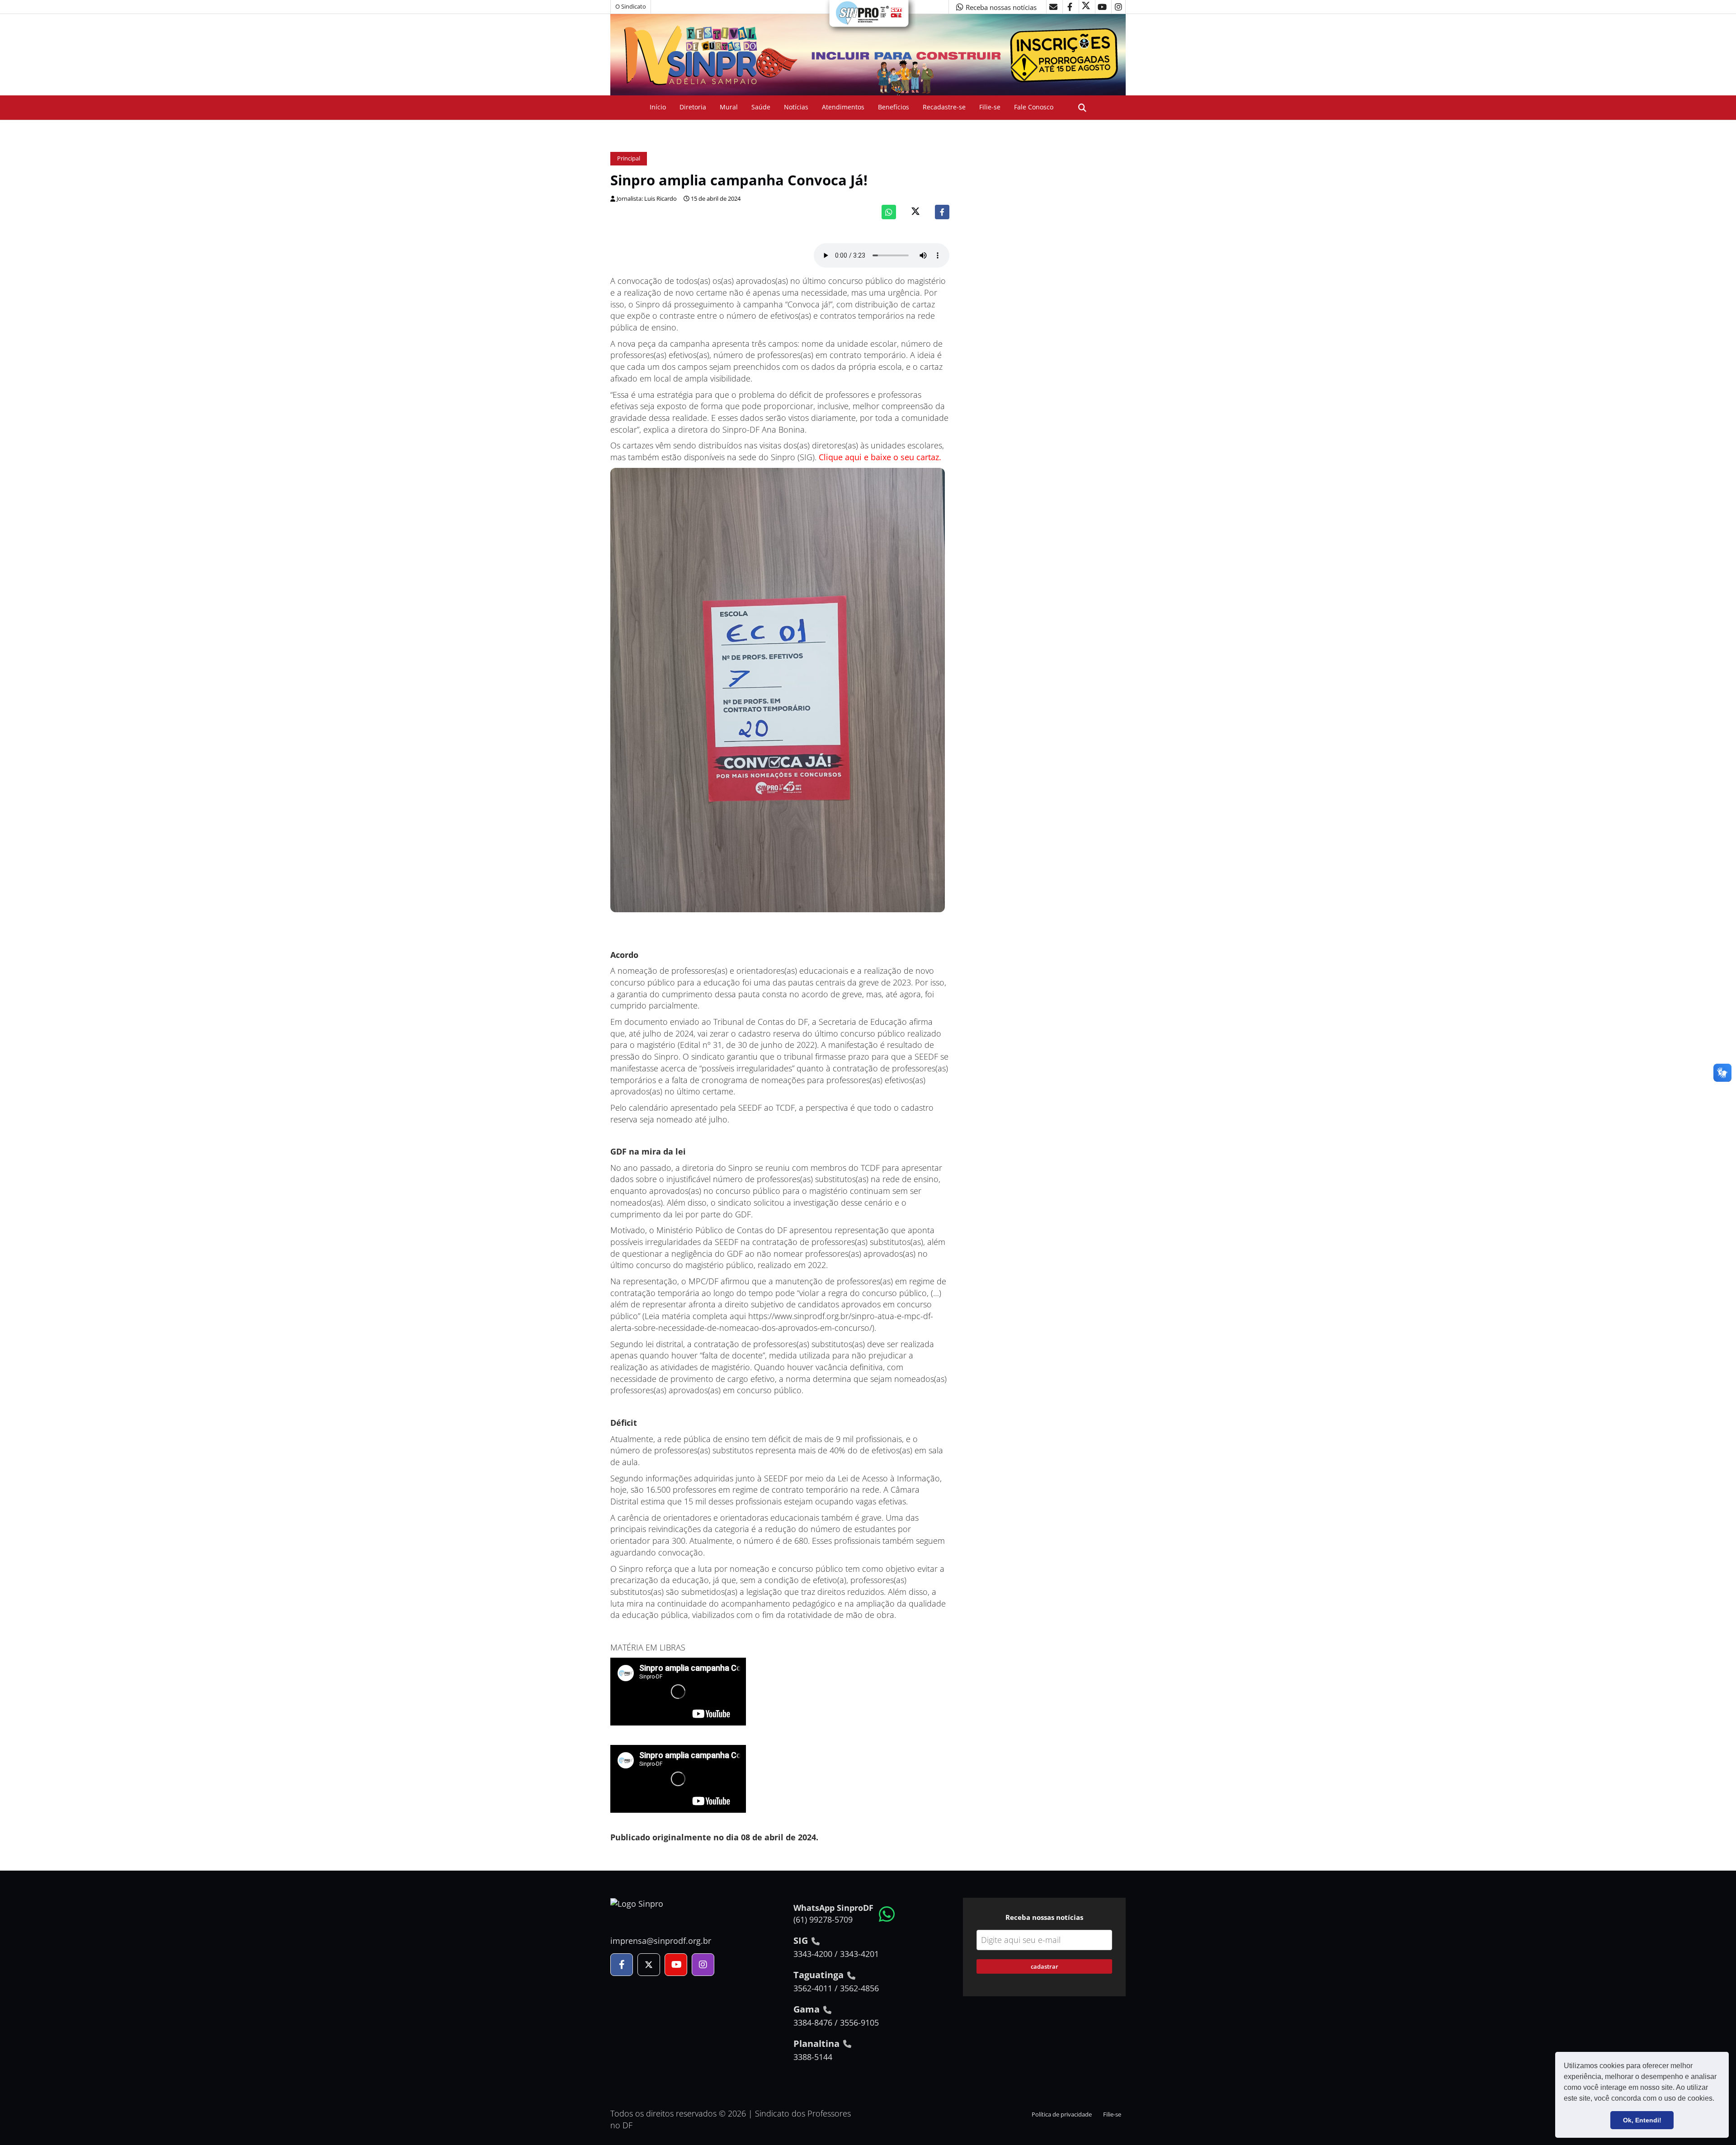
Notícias (796, 107)
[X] (1086, 7)
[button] (1717, 2099)
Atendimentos (843, 107)
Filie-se (990, 107)
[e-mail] (1053, 7)
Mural (729, 107)
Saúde (761, 107)
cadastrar (1045, 1966)
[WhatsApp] (889, 212)
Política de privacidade (1062, 2114)
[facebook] (1070, 7)
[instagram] (1118, 7)
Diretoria (693, 107)
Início (658, 107)
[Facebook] (942, 212)
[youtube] (1102, 7)
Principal (629, 158)
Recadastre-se (944, 107)
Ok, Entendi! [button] (1642, 2120)
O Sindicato (631, 7)
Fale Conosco (1034, 107)
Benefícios (894, 107)
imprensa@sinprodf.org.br (661, 1941)
